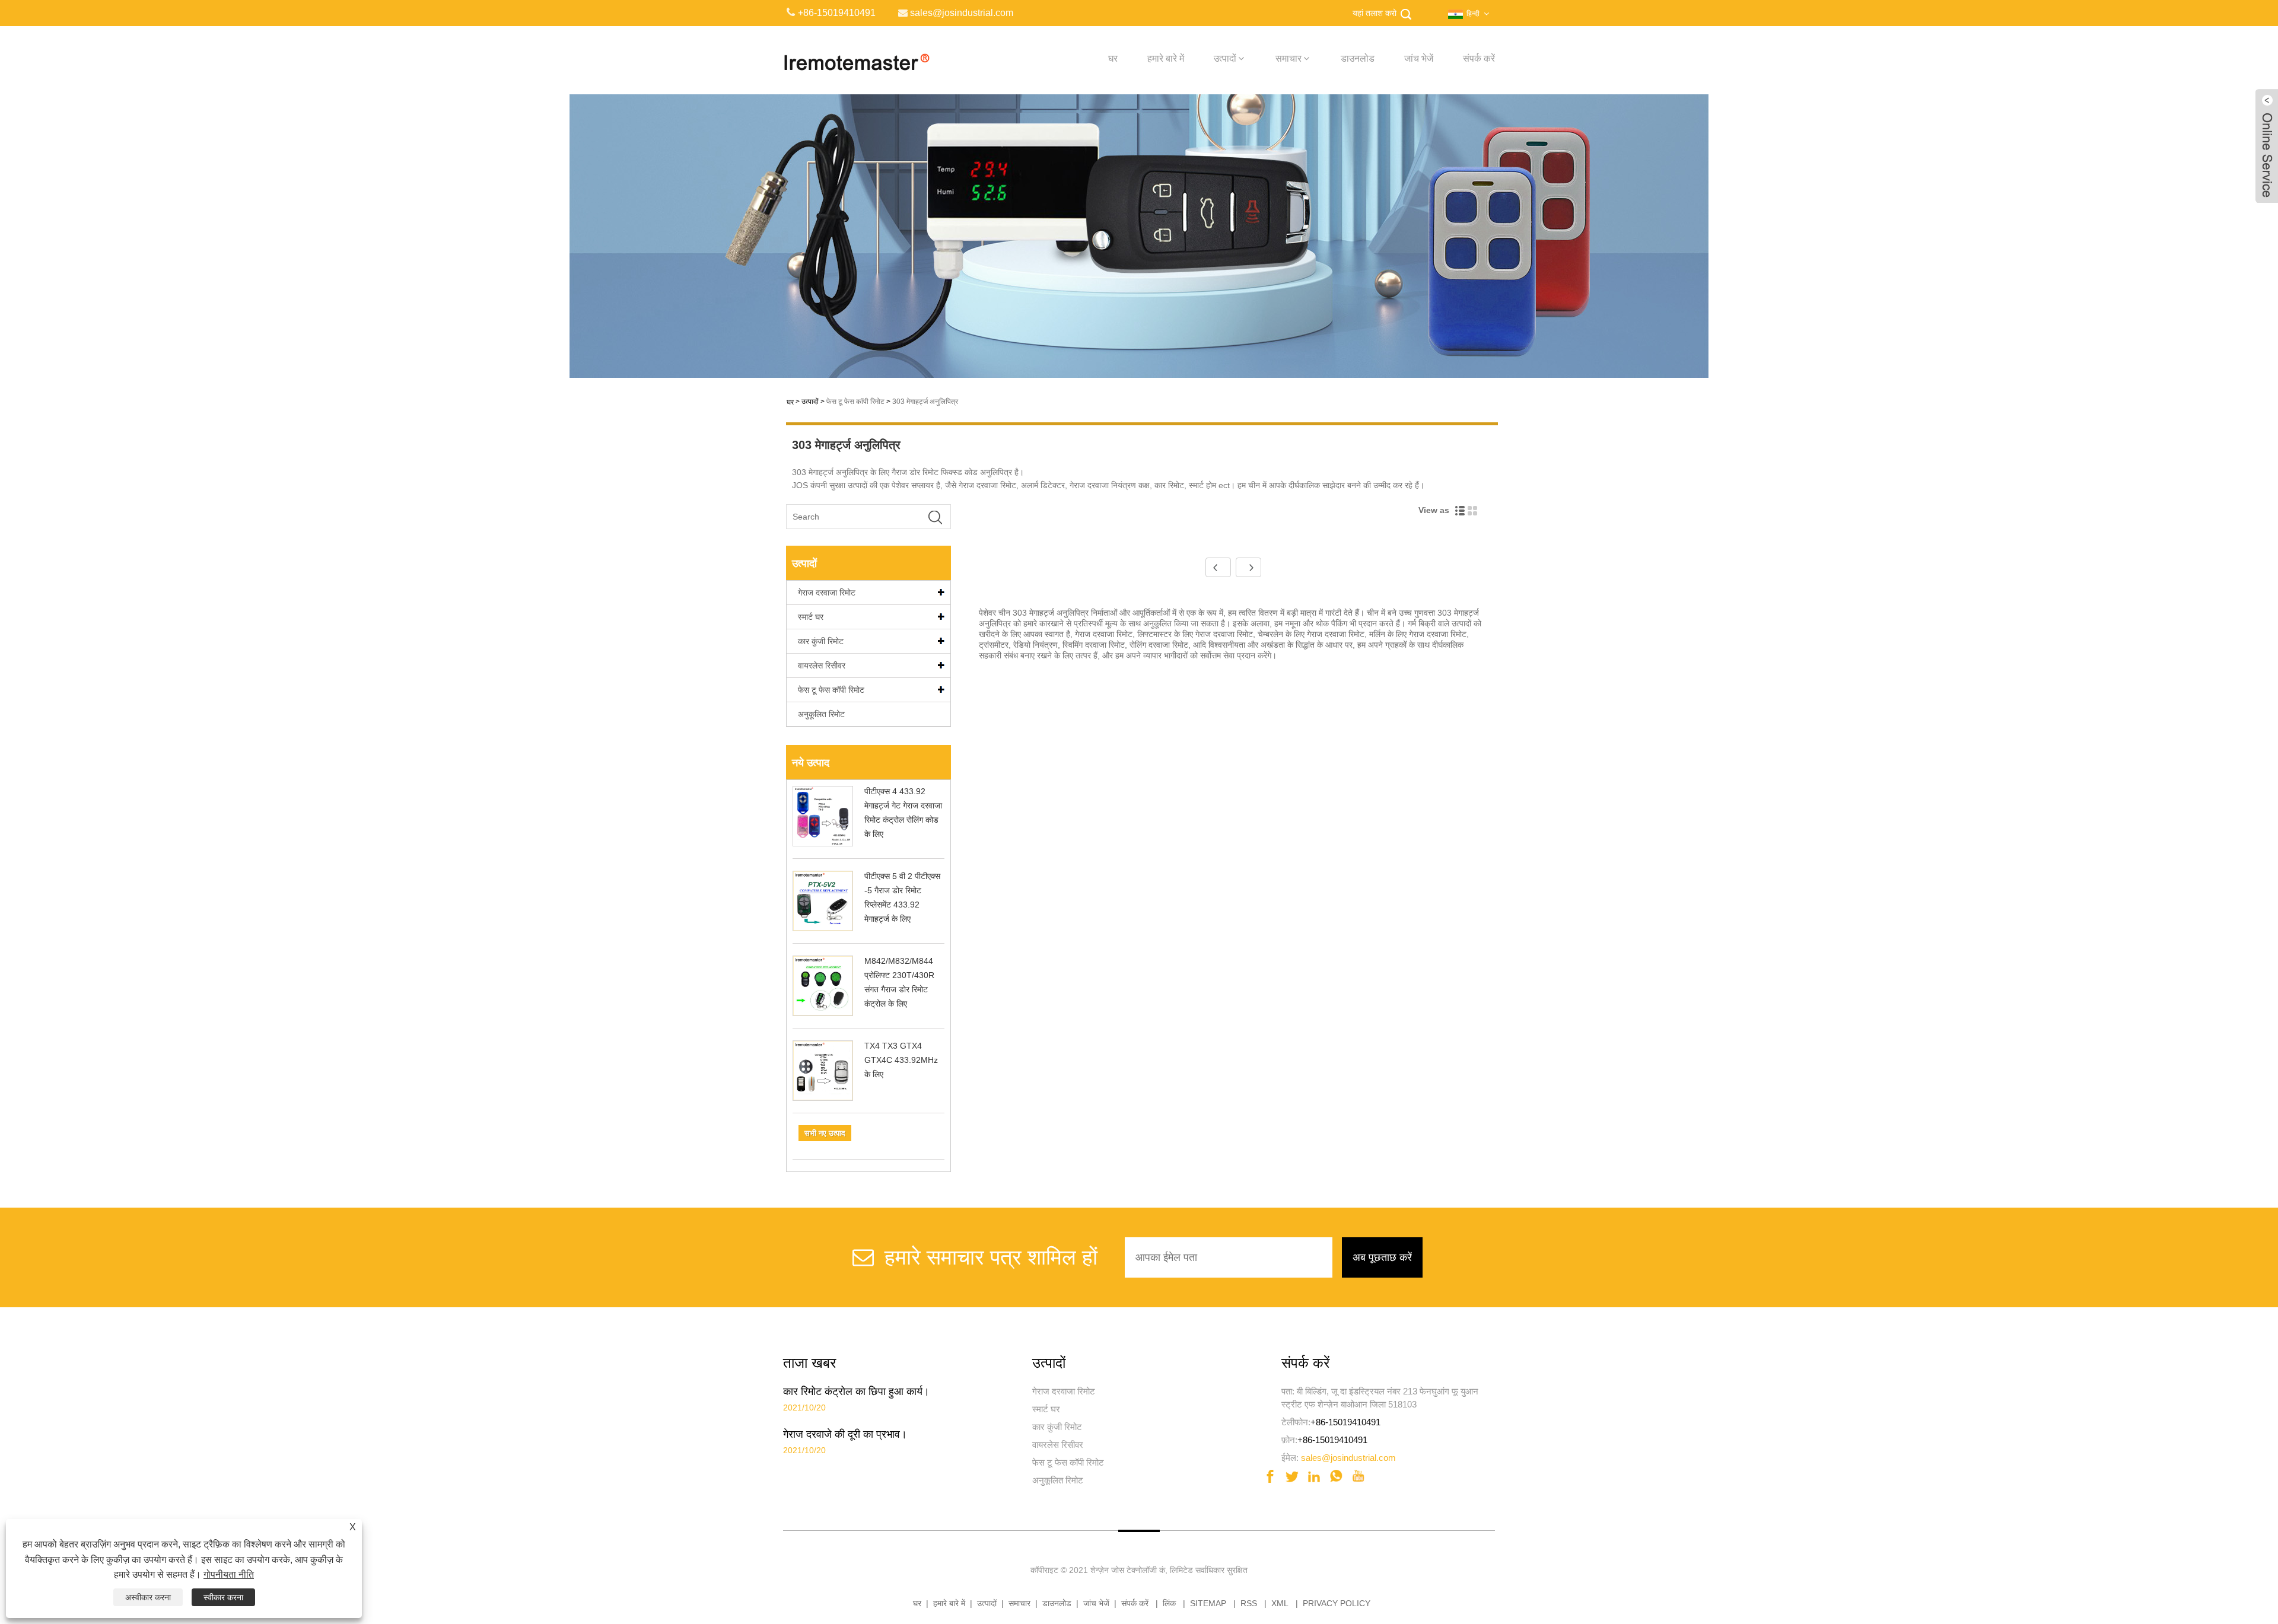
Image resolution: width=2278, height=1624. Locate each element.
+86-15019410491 (1345, 1422)
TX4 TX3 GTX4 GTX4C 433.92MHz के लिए (901, 1060)
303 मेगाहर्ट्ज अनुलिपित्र (925, 402)
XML (1280, 1603)
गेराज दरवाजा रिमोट (827, 593)
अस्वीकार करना (148, 1597)
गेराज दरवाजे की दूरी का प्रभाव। (845, 1434)
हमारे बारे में (1166, 58)
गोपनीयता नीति (229, 1574)
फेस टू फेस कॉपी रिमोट (855, 402)
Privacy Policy (1337, 1603)
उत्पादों (1225, 58)
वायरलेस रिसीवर (822, 665)
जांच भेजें (1419, 58)
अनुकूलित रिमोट (821, 714)
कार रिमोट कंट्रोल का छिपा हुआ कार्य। (856, 1391)
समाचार (1288, 58)
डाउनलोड (1358, 58)
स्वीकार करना (223, 1597)
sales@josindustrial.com (1348, 1458)
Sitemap (1208, 1603)
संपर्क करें (1479, 58)
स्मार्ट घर (811, 617)
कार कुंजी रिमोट (821, 641)
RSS (1249, 1603)
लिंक (1169, 1603)
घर (1113, 58)
